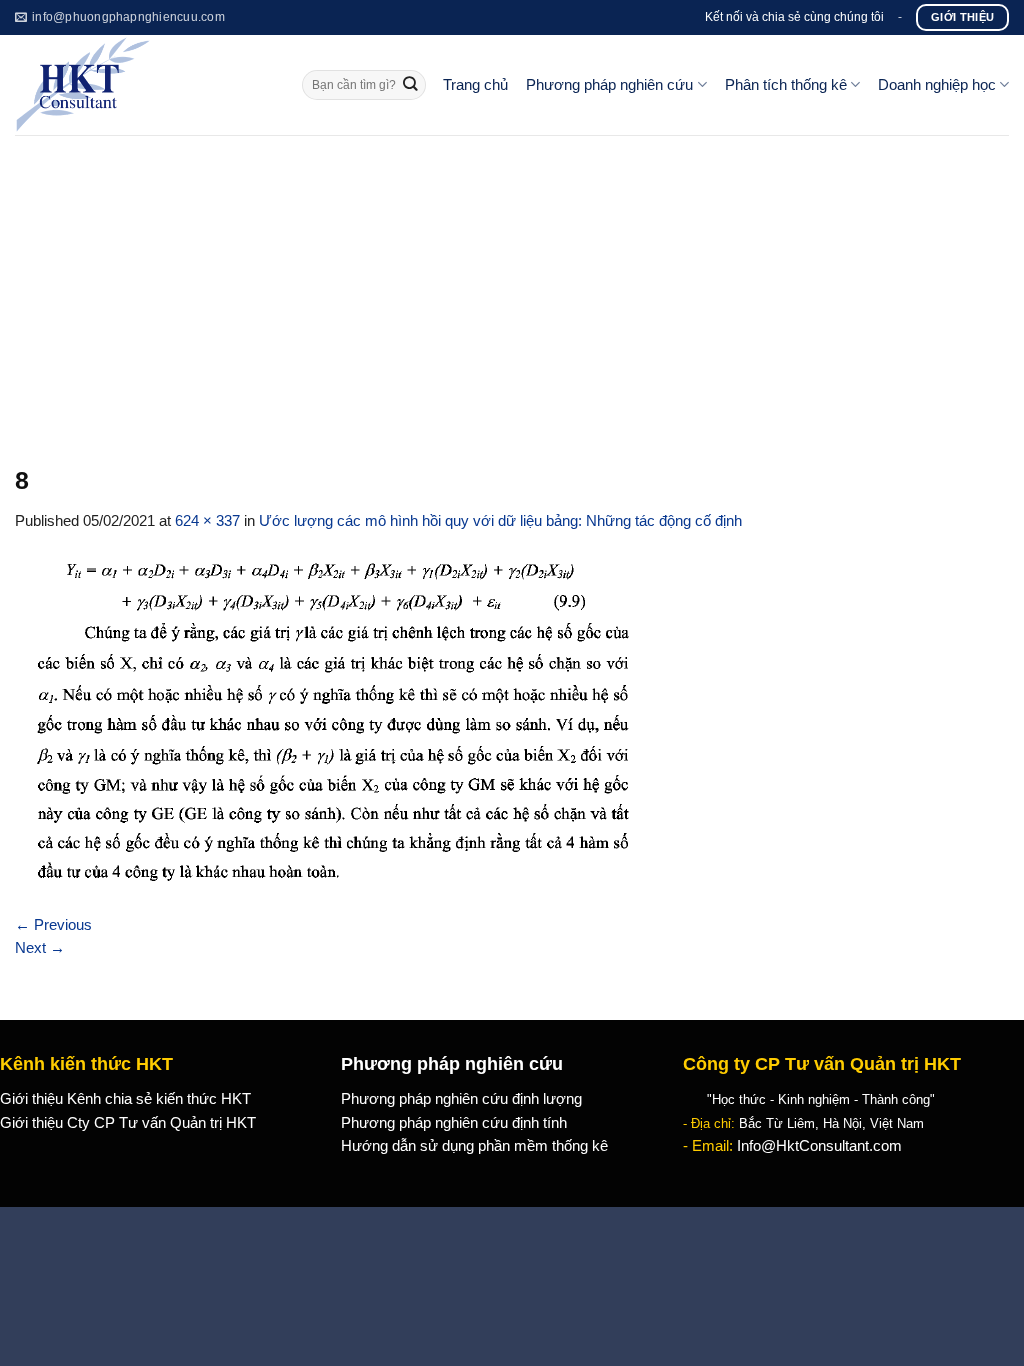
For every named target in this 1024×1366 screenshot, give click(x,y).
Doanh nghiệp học (937, 85)
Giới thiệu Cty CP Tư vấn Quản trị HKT (128, 1123)
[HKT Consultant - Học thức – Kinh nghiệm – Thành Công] (143, 85)
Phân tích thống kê (786, 85)
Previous (53, 925)
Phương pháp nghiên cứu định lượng (461, 1099)
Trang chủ (475, 85)
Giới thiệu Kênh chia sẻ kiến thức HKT (125, 1099)
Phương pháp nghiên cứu (609, 85)
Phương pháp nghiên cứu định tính (454, 1123)
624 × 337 (207, 521)
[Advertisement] (512, 285)
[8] (327, 722)
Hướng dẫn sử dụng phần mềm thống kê (474, 1146)
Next (40, 948)
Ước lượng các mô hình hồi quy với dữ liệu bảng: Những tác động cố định (500, 521)
